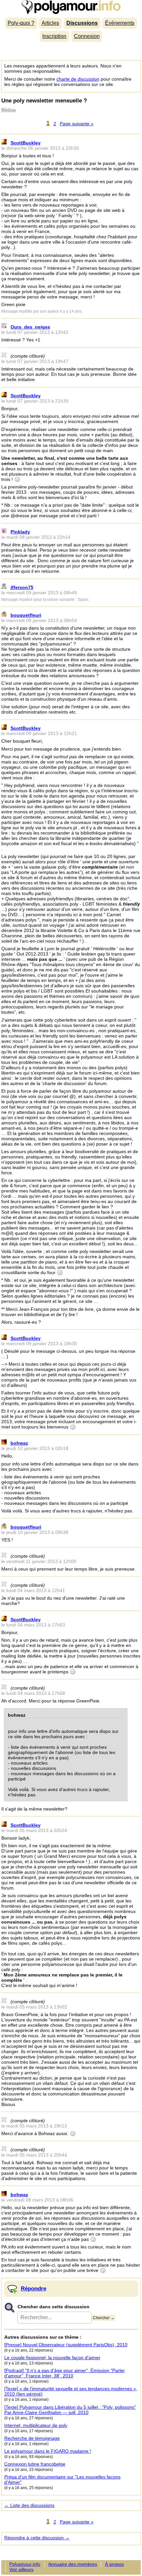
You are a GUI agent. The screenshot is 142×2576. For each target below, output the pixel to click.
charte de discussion (78, 79)
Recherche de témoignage (32, 2438)
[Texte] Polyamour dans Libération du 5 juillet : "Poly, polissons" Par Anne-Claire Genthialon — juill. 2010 (70, 2410)
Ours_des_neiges (30, 327)
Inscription (54, 36)
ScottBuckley (26, 143)
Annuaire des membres (73, 2564)
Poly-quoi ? (21, 23)
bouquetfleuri (26, 615)
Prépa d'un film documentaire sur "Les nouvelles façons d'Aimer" (62, 2479)
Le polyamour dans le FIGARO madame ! (48, 2451)
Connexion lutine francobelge (35, 2464)
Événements (120, 23)
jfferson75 (22, 587)
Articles (50, 23)
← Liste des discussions (29, 2505)
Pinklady (20, 532)
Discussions (82, 23)
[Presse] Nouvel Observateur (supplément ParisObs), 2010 (66, 2345)
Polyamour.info (71, 7)
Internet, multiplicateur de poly (36, 2425)
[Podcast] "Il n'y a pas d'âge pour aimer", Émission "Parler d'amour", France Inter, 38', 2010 (65, 2373)
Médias (9, 110)
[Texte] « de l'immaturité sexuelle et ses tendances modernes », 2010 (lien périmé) (71, 2391)
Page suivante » (77, 124)
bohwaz (19, 1443)
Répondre (34, 2288)
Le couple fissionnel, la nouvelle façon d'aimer (52, 2358)
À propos (114, 2564)
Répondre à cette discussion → (37, 2538)
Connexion (87, 36)
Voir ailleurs (21, 2569)
